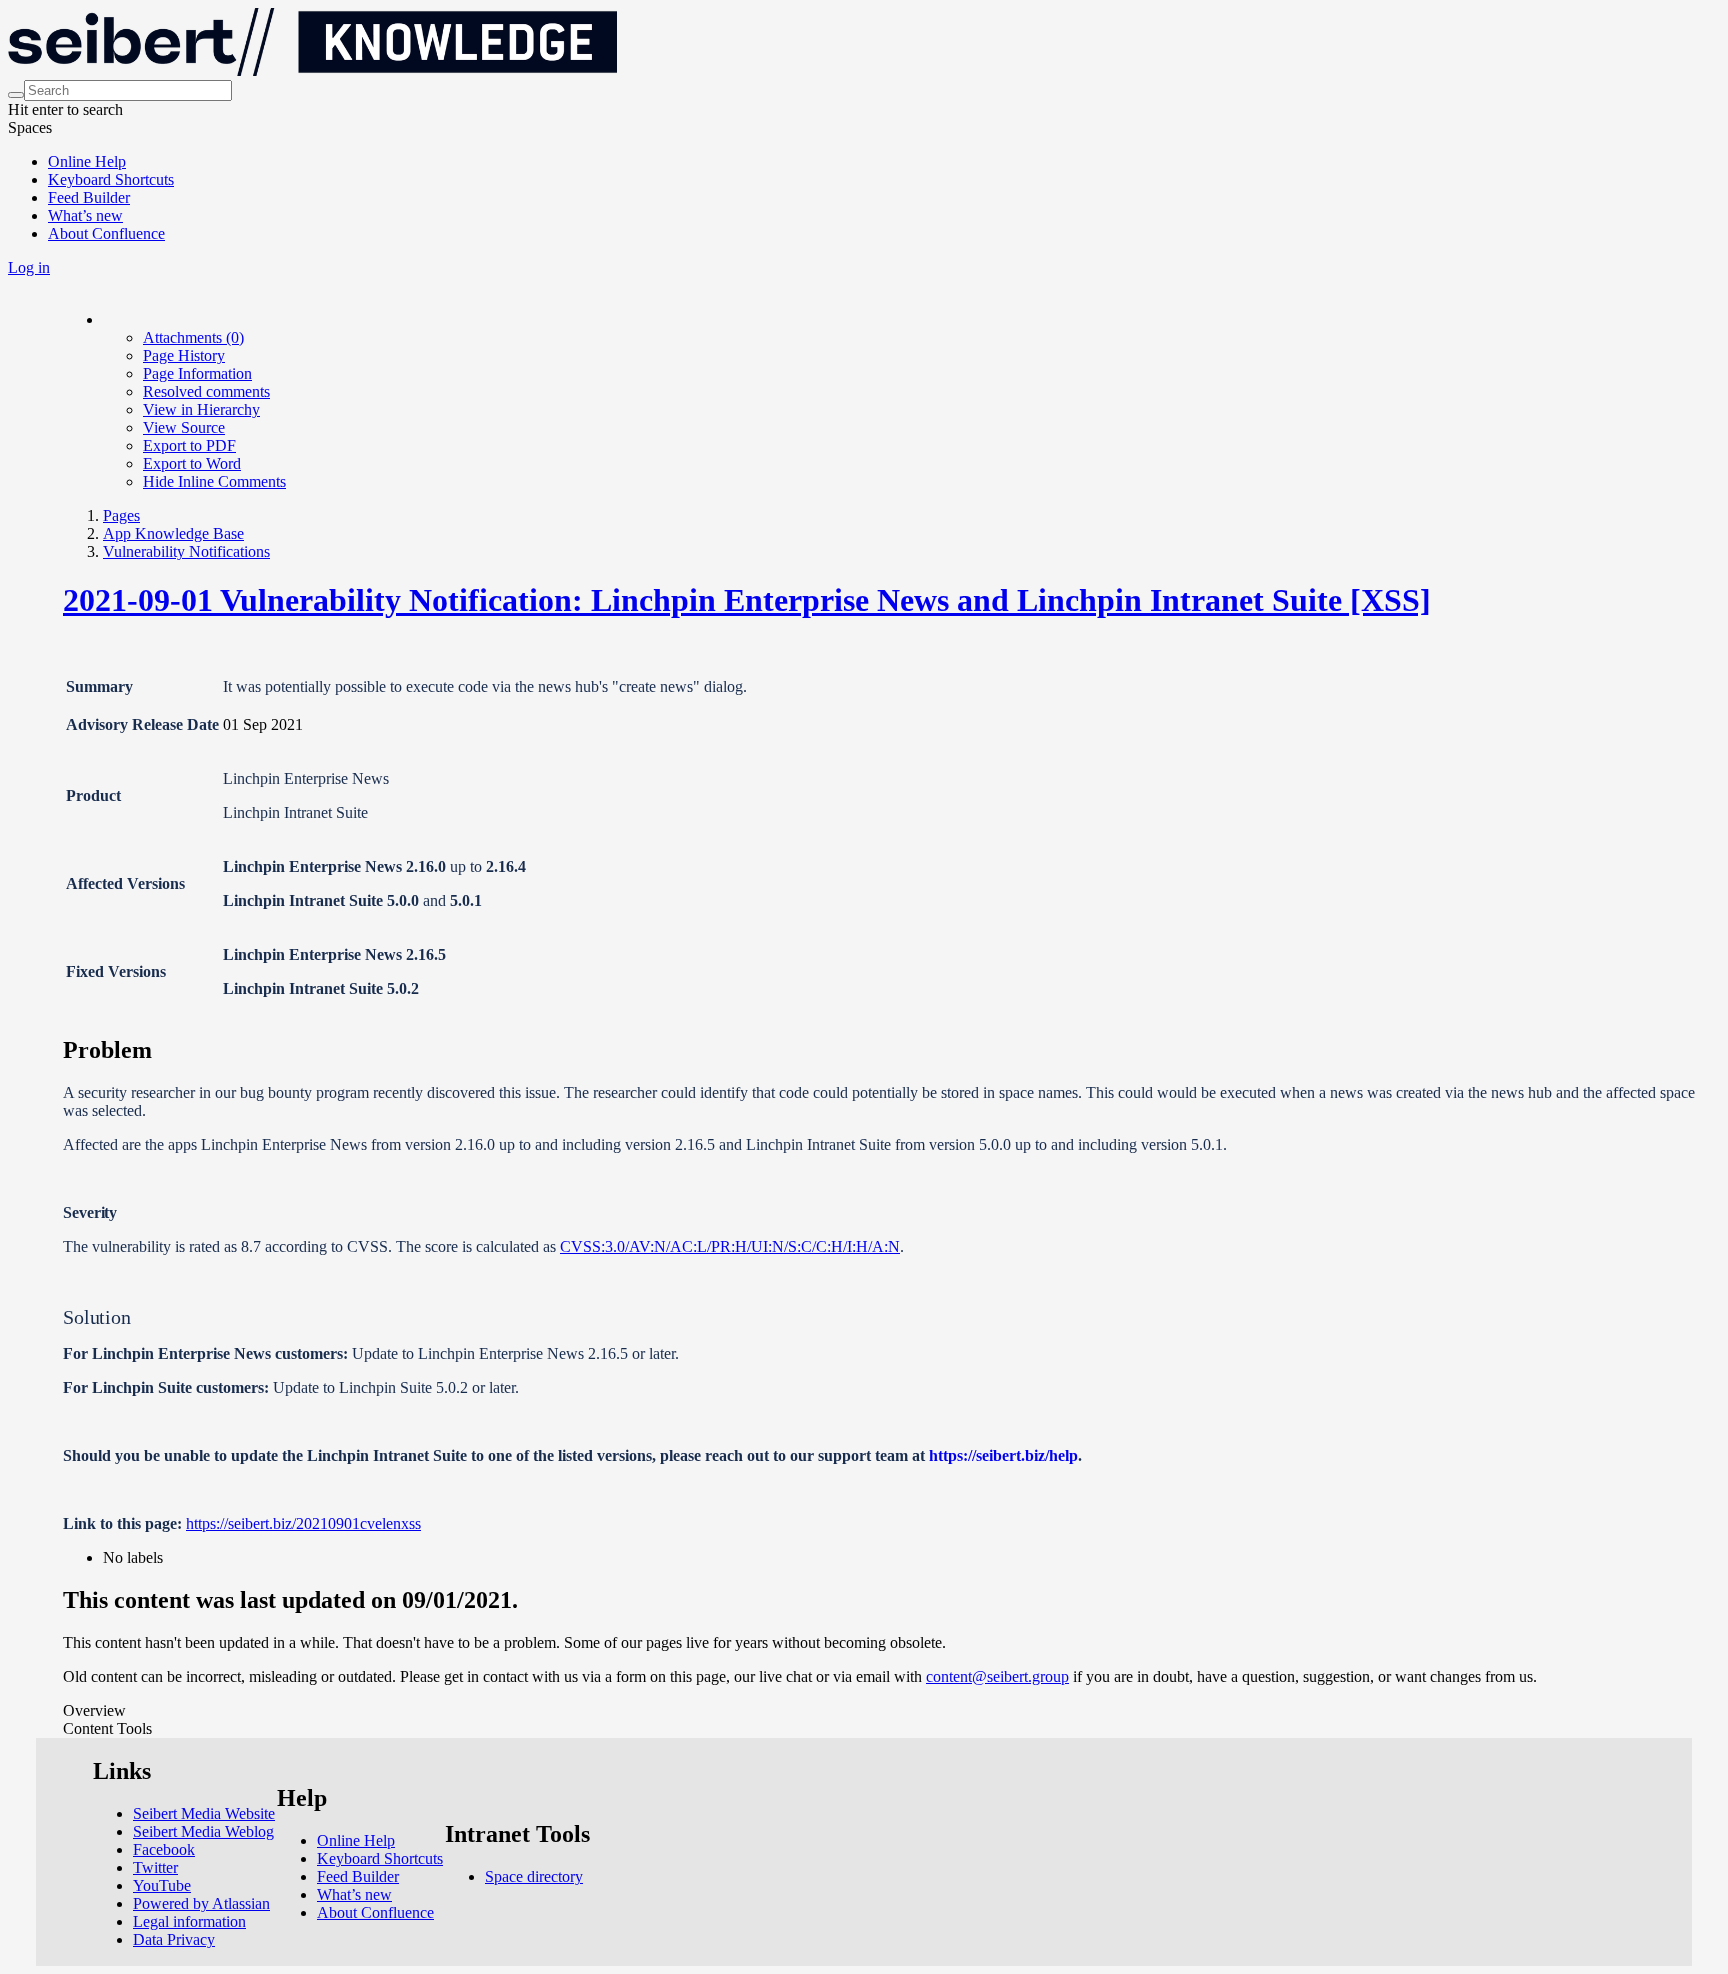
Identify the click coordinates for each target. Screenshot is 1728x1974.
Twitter (155, 1867)
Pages (121, 515)
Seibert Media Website (204, 1813)
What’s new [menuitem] (85, 215)
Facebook (164, 1849)
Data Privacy (174, 1939)
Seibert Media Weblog (203, 1831)
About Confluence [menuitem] (106, 233)
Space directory (534, 1876)
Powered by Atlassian (201, 1903)
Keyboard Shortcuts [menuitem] (111, 179)
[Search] (16, 95)
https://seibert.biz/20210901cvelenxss (303, 1523)
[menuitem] (193, 337)
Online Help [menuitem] (87, 161)
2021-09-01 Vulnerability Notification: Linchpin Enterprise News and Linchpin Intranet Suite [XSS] (747, 600)
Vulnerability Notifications (186, 551)
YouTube (162, 1885)
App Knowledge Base (173, 533)
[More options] (104, 319)
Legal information (189, 1921)
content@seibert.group (997, 1676)
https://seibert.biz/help (1003, 1455)
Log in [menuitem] (29, 267)
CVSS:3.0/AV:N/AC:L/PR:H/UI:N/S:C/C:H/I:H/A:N (730, 1246)
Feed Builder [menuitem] (89, 197)
